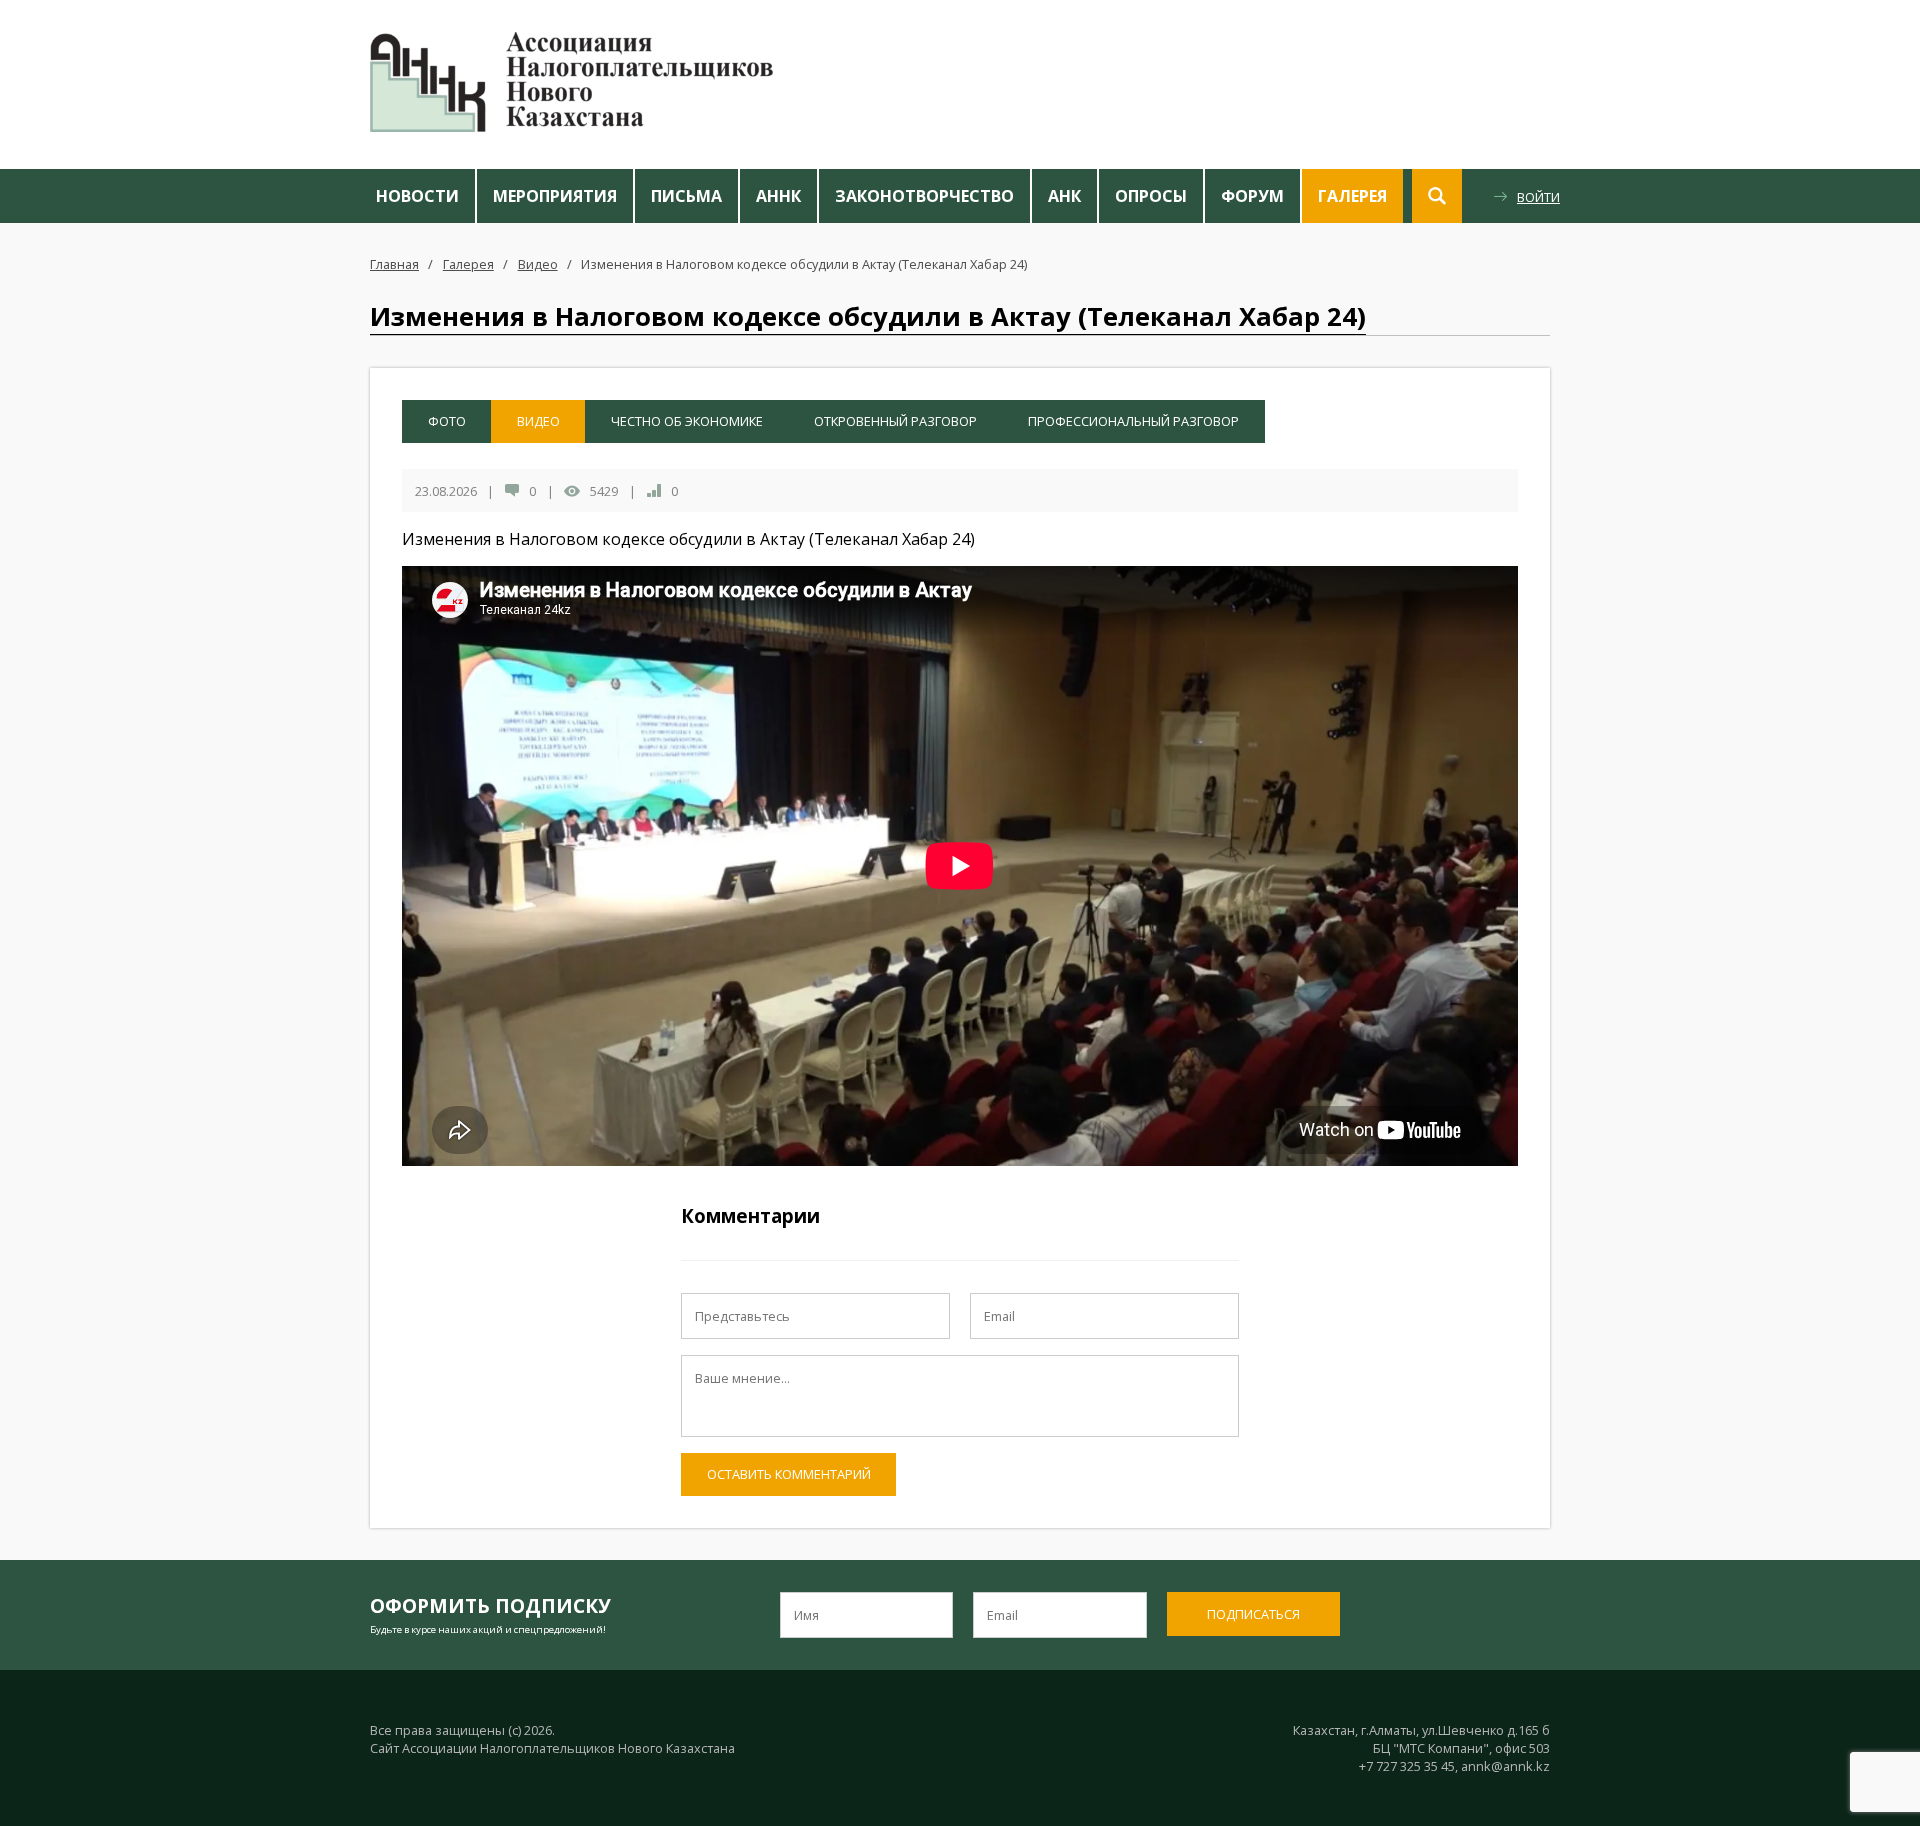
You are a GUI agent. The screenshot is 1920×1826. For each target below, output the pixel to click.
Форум (1252, 196)
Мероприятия (555, 196)
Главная (394, 264)
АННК (778, 196)
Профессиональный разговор (1133, 421)
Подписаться (1253, 1614)
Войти (1538, 197)
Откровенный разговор (895, 421)
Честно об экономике (687, 421)
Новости (417, 196)
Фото (447, 421)
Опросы (1151, 196)
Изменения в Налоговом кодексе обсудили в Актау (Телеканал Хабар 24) (804, 264)
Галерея (1352, 196)
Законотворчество (924, 196)
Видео (538, 264)
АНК (1064, 196)
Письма (686, 196)
